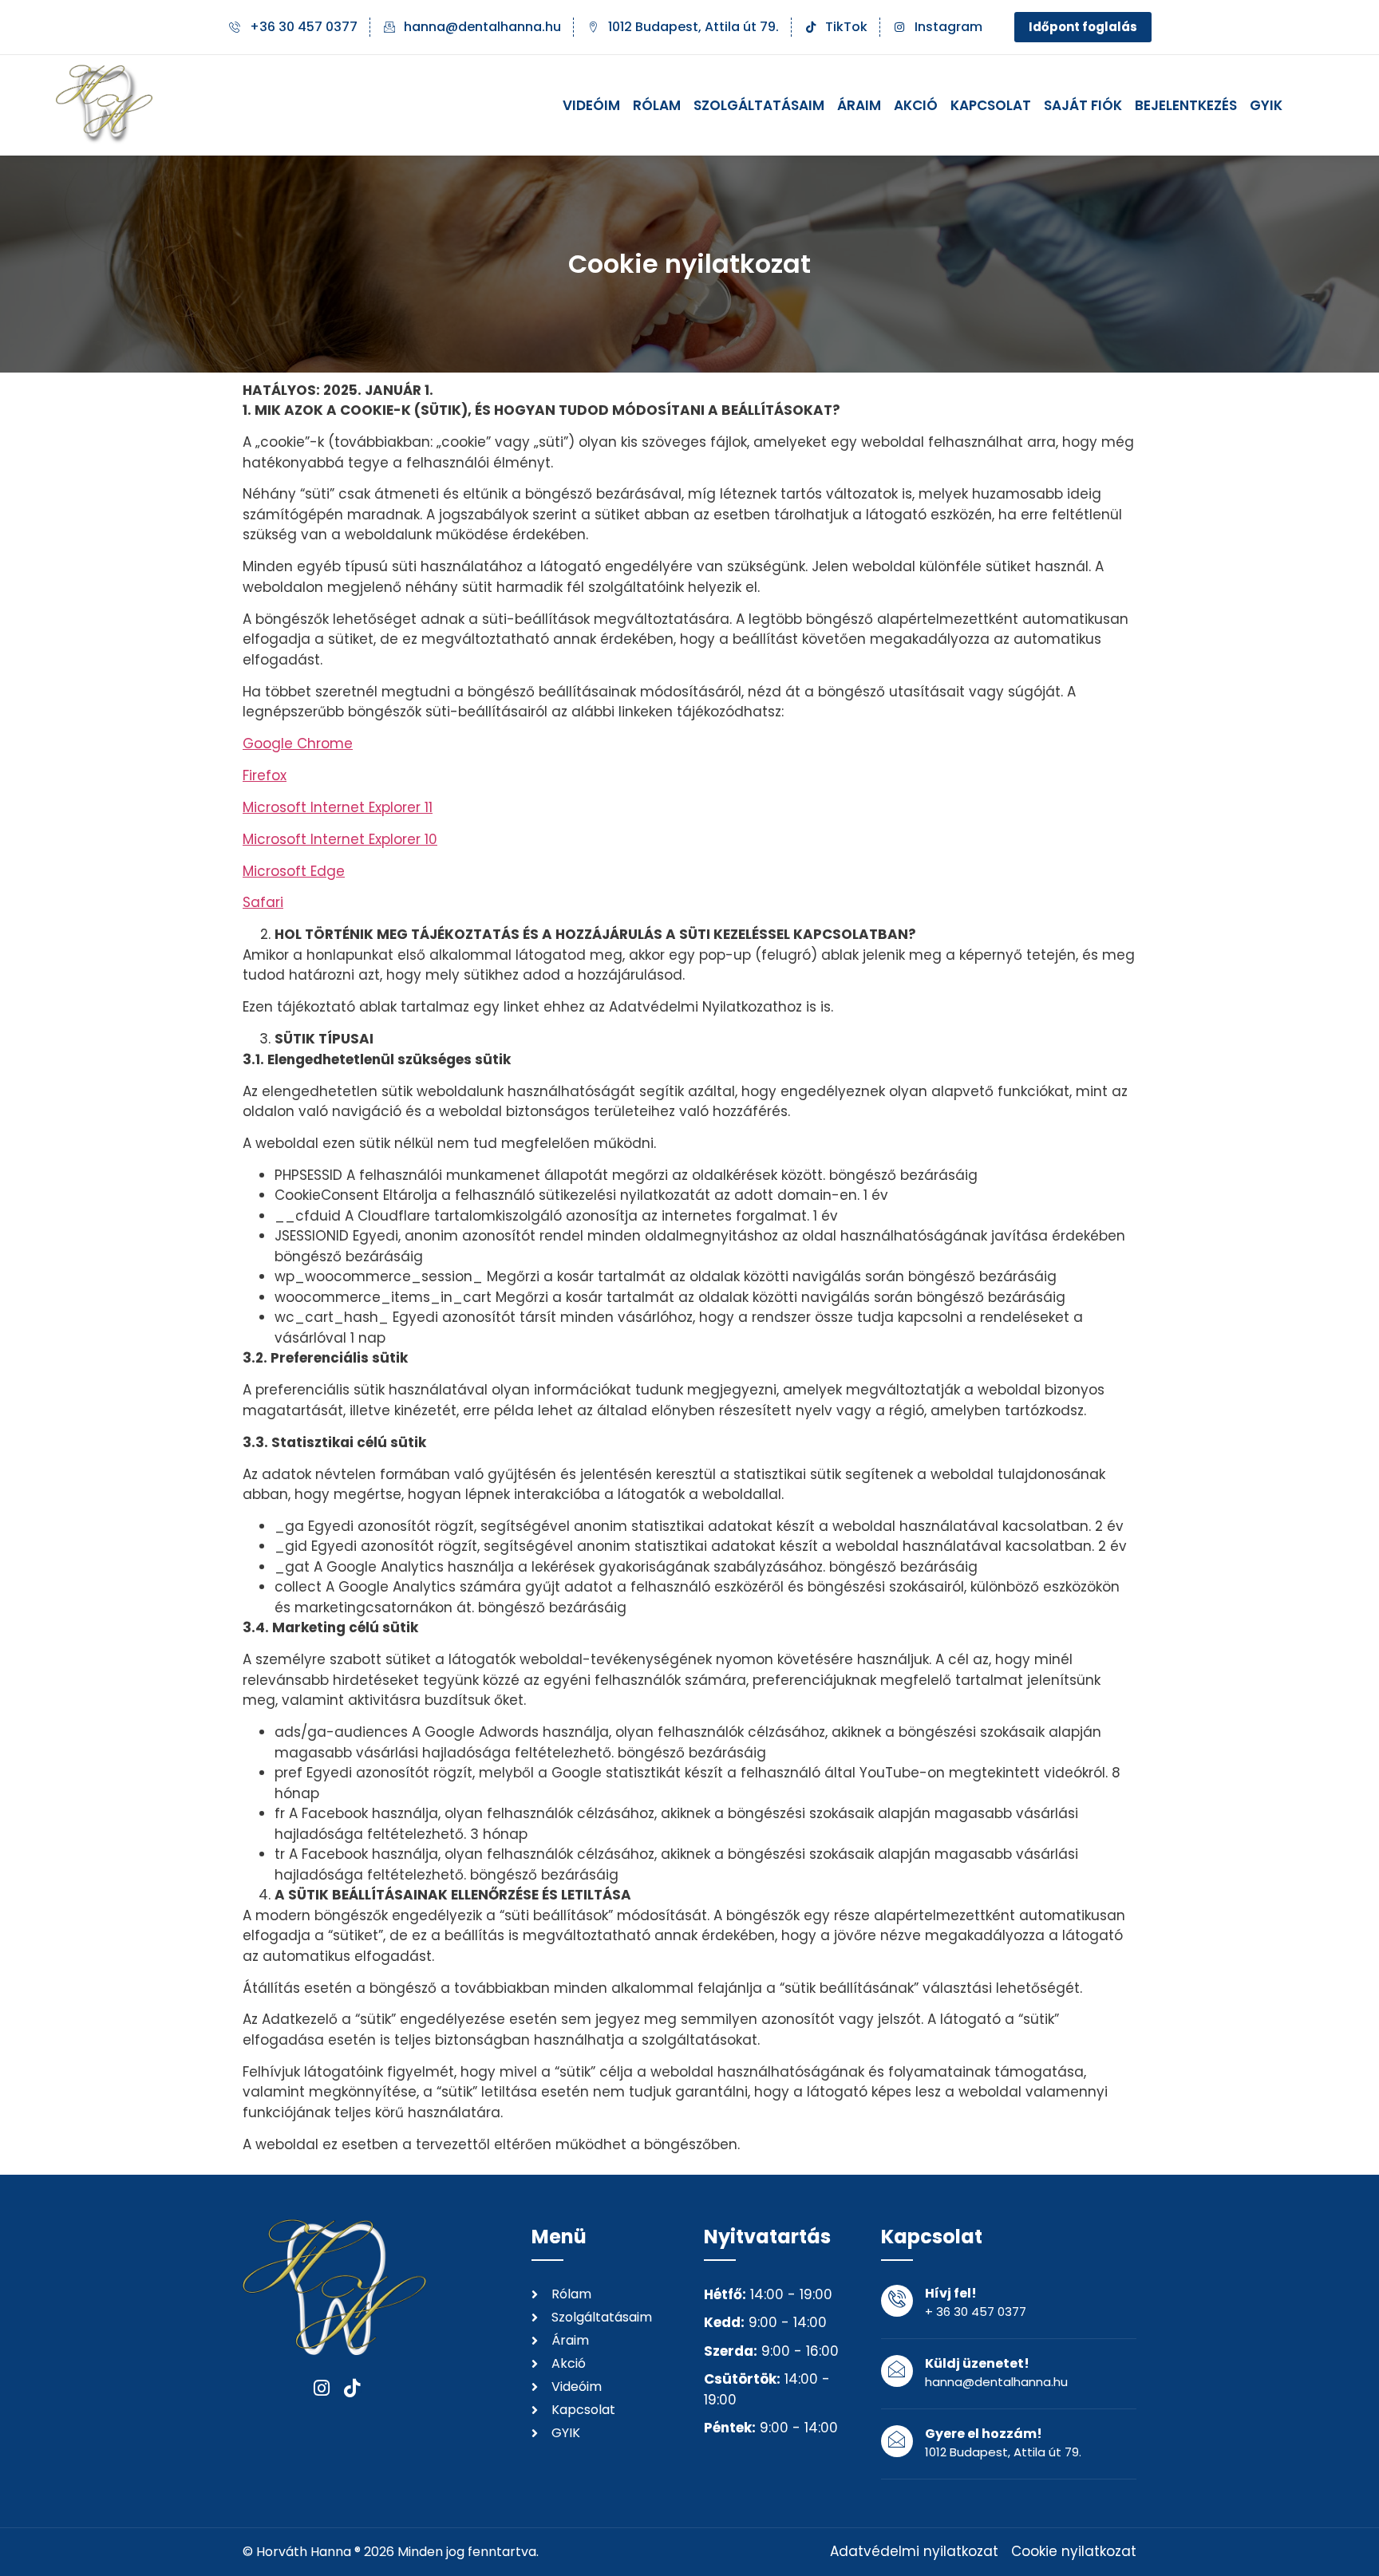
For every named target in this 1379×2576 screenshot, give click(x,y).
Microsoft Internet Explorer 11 (338, 807)
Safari (263, 902)
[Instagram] (322, 2388)
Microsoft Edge (294, 871)
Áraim (859, 105)
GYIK (1266, 105)
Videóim (591, 105)
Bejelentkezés (1186, 105)
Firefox (265, 775)
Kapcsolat (991, 105)
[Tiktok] (352, 2388)
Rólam (657, 105)
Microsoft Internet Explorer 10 (340, 839)
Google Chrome (298, 744)
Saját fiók (1083, 105)
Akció (916, 105)
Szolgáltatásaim (759, 105)
